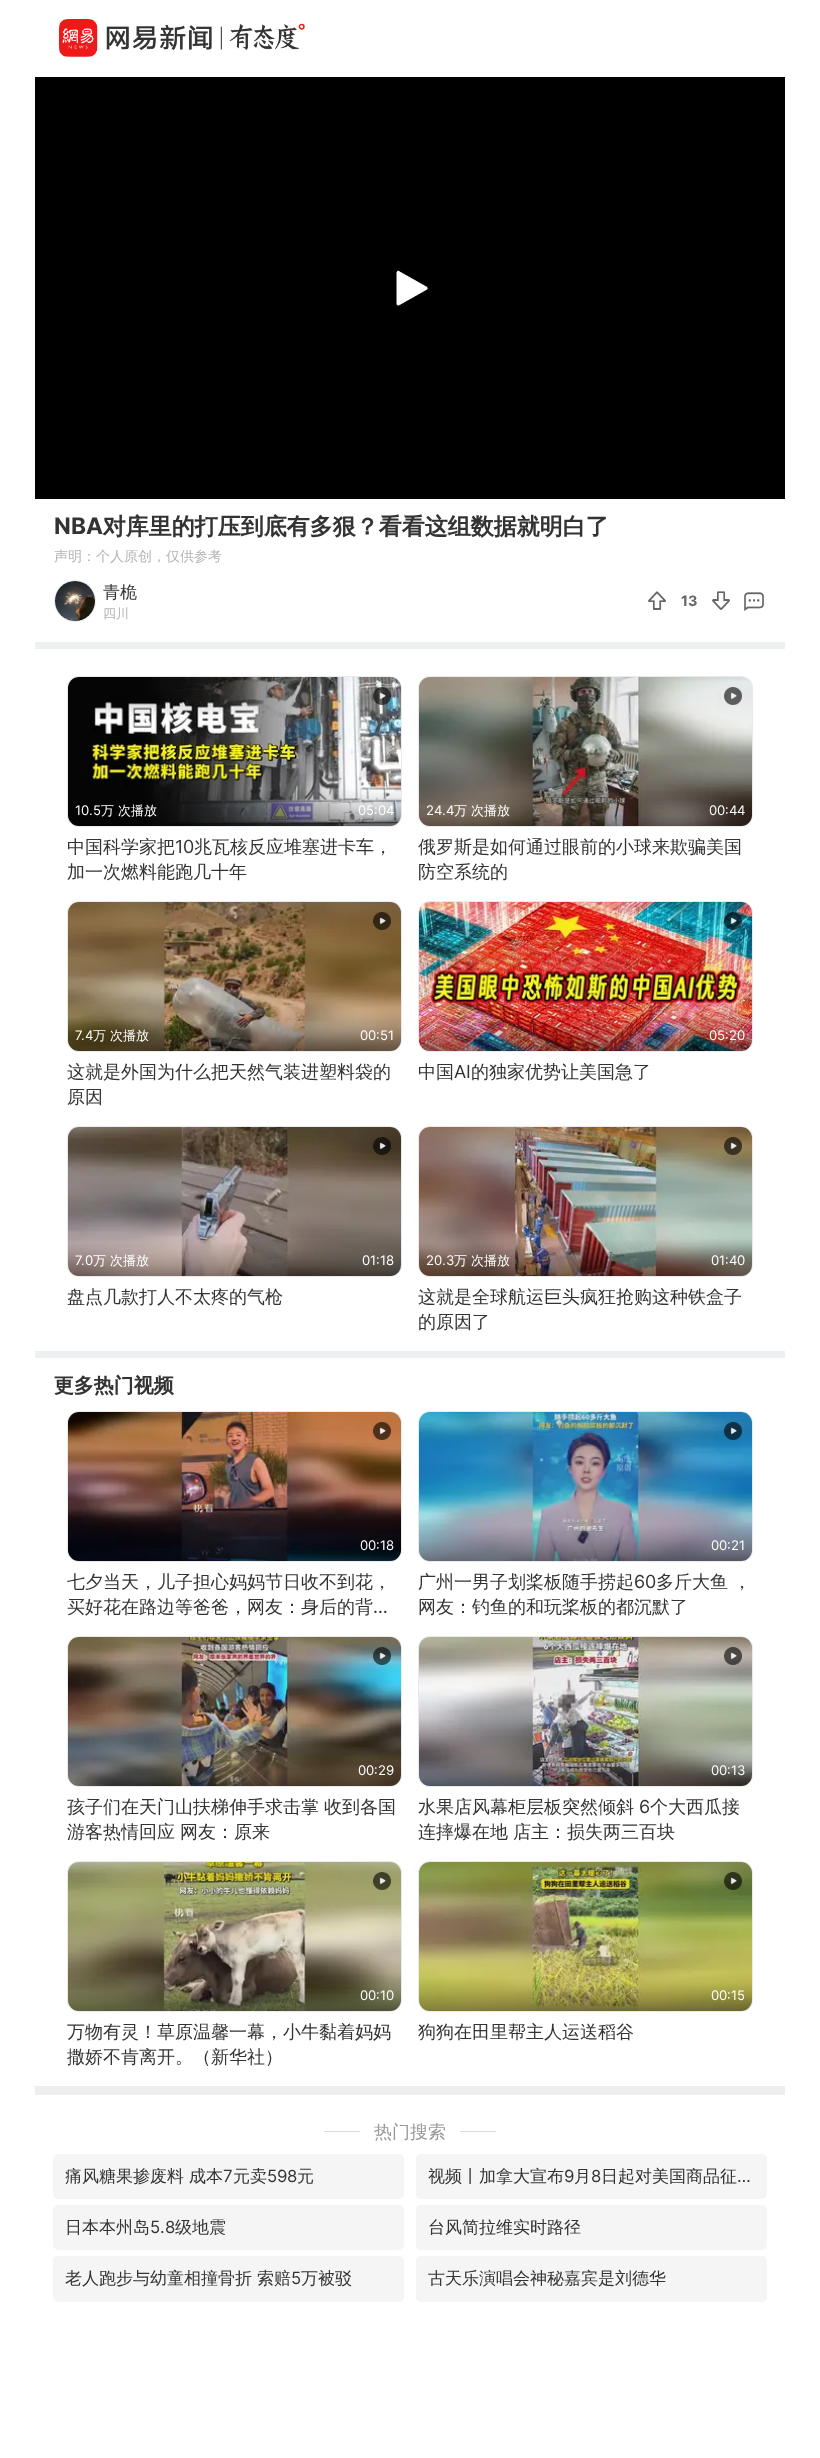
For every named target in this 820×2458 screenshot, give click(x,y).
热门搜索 (410, 2131)
